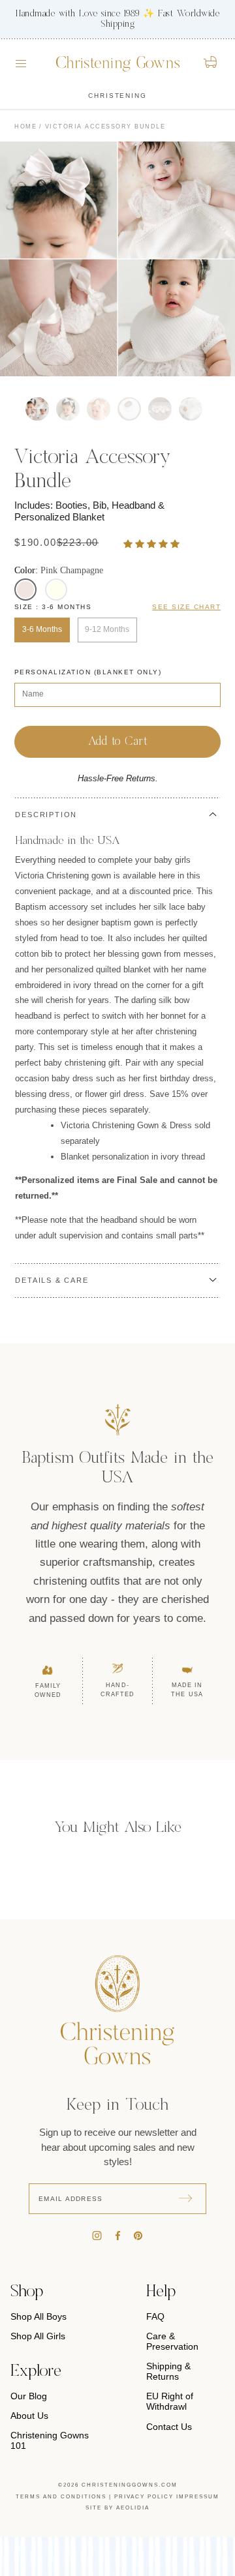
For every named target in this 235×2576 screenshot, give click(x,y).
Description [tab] (46, 815)
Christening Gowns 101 (50, 2440)
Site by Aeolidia (117, 2508)
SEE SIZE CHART (186, 607)
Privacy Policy (144, 2497)
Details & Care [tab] (52, 1280)
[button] (153, 544)
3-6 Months (42, 629)
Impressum (198, 2497)
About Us (29, 2416)
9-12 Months (107, 629)
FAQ (155, 2316)
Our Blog (29, 2396)
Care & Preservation (172, 2341)
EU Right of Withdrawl (170, 2401)
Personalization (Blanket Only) (88, 672)
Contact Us (169, 2427)
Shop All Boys (39, 2316)
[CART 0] (211, 62)
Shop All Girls (38, 2336)
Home (25, 127)
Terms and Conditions (61, 2497)
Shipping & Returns (168, 2371)
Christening (117, 96)
